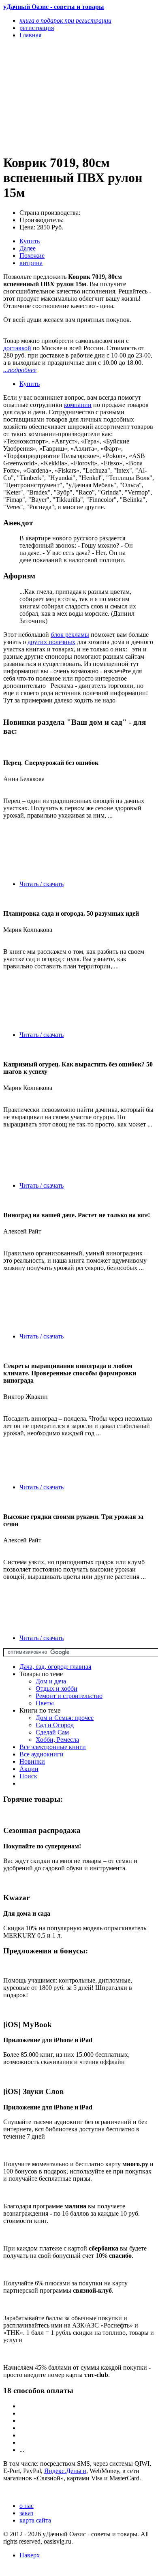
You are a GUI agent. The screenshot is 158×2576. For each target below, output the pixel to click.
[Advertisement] (56, 96)
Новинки (32, 1761)
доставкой (17, 348)
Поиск (28, 1776)
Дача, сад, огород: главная (55, 1667)
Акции (29, 1769)
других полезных (51, 642)
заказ (26, 2513)
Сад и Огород (55, 1725)
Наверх (30, 2555)
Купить (30, 241)
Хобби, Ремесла (57, 1740)
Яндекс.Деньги (65, 2471)
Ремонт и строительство (69, 1696)
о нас (27, 2506)
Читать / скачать (42, 884)
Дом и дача (51, 1681)
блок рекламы (70, 635)
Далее (28, 248)
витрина (31, 263)
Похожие (32, 256)
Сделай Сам (52, 1732)
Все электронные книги (53, 1747)
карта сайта (35, 2520)
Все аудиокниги (42, 1754)
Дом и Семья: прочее (65, 1718)
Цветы (45, 1703)
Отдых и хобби (57, 1688)
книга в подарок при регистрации (65, 20)
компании (78, 405)
